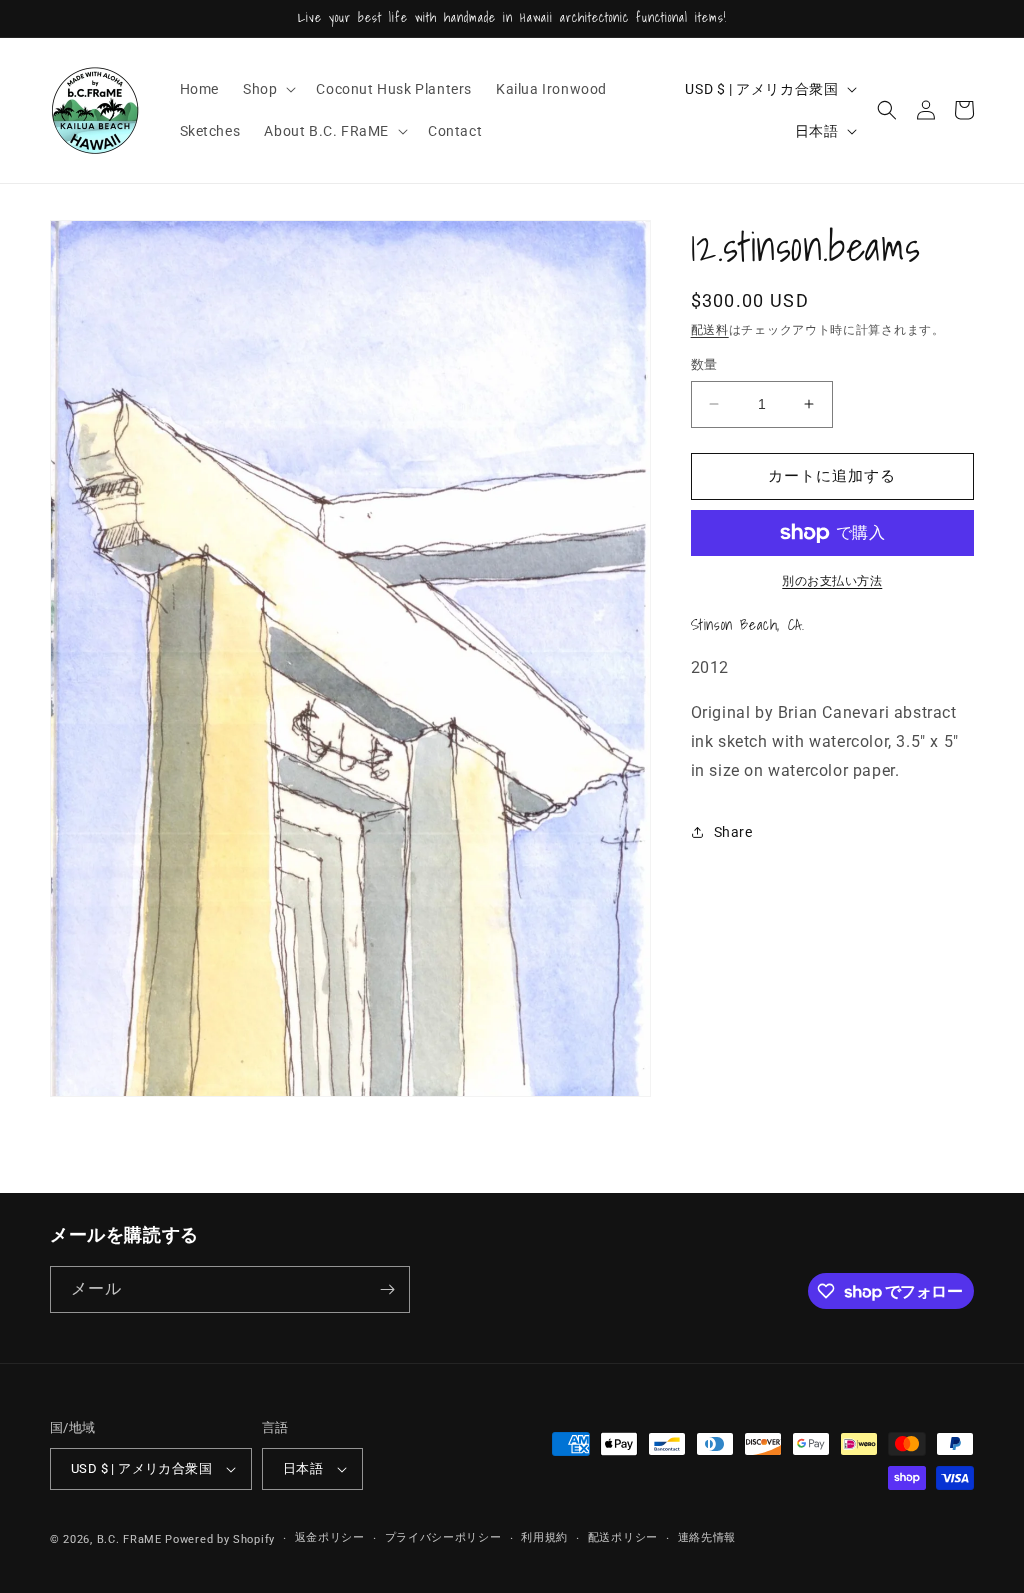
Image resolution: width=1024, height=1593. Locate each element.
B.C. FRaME (129, 1539)
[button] (267, 89)
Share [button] (733, 832)
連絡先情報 (707, 1537)
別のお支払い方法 (832, 581)
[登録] (387, 1289)
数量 (704, 364)
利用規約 (544, 1537)
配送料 (710, 330)
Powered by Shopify (220, 1539)
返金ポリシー (330, 1537)
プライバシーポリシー (443, 1537)
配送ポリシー (623, 1537)
